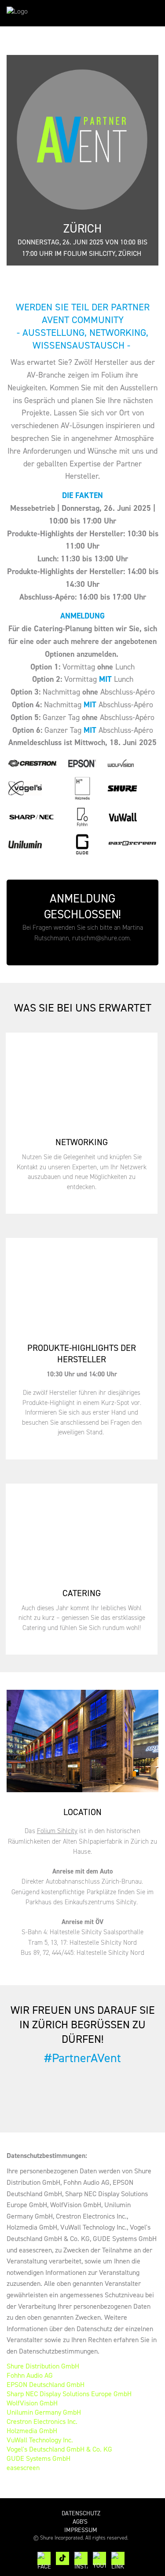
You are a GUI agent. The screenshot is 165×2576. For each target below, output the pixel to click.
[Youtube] (99, 2558)
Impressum (81, 2530)
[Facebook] (44, 2558)
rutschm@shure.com (101, 938)
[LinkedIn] (118, 2558)
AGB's (81, 2522)
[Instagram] (81, 2558)
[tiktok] (62, 2558)
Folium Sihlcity (57, 1831)
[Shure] (33, 13)
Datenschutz (81, 2513)
